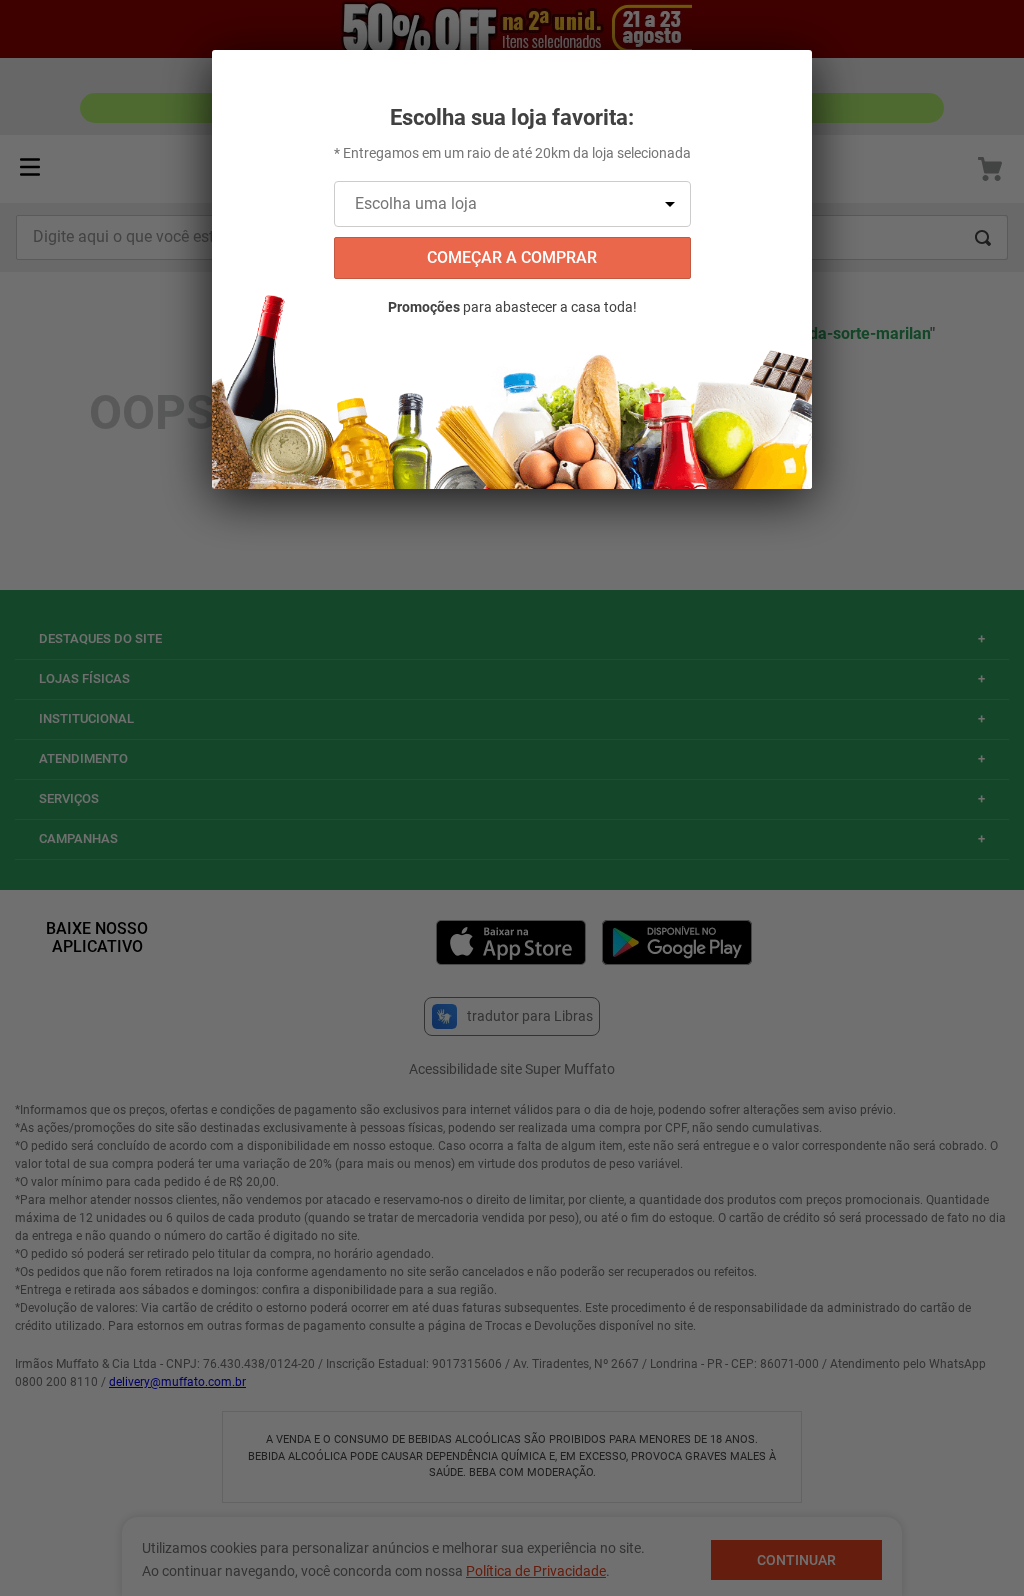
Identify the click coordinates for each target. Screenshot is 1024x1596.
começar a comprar (512, 257)
